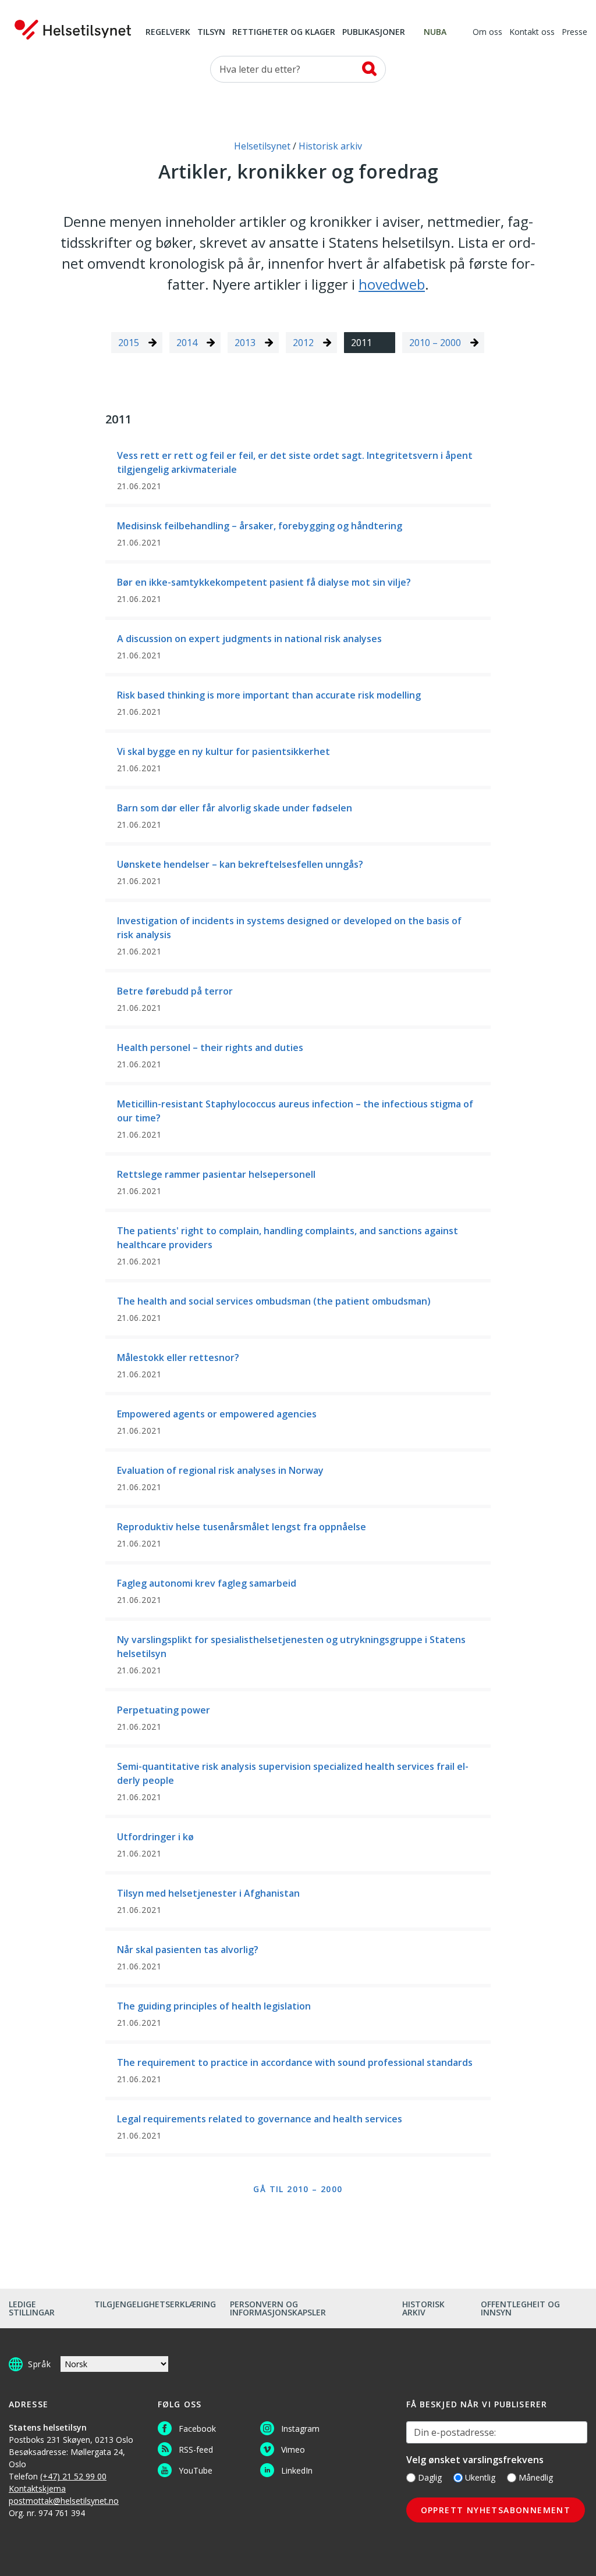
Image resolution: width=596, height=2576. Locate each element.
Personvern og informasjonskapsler (278, 2308)
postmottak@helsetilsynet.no (64, 2501)
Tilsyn (211, 33)
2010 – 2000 (435, 343)
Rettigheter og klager (284, 33)
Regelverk (168, 33)
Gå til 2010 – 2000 (298, 2189)
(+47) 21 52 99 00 (73, 2476)
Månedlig (536, 2477)
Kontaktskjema (37, 2488)
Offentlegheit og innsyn (520, 2308)
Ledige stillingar (32, 2308)
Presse (574, 33)
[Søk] (369, 69)
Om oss (487, 33)
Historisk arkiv (423, 2308)
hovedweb (392, 284)
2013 (245, 343)
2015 (129, 343)
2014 (187, 343)
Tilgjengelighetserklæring (155, 2304)
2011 (361, 343)
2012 (303, 343)
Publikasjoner (374, 33)
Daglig (430, 2477)
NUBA (435, 33)
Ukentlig (480, 2477)
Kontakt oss (532, 33)
